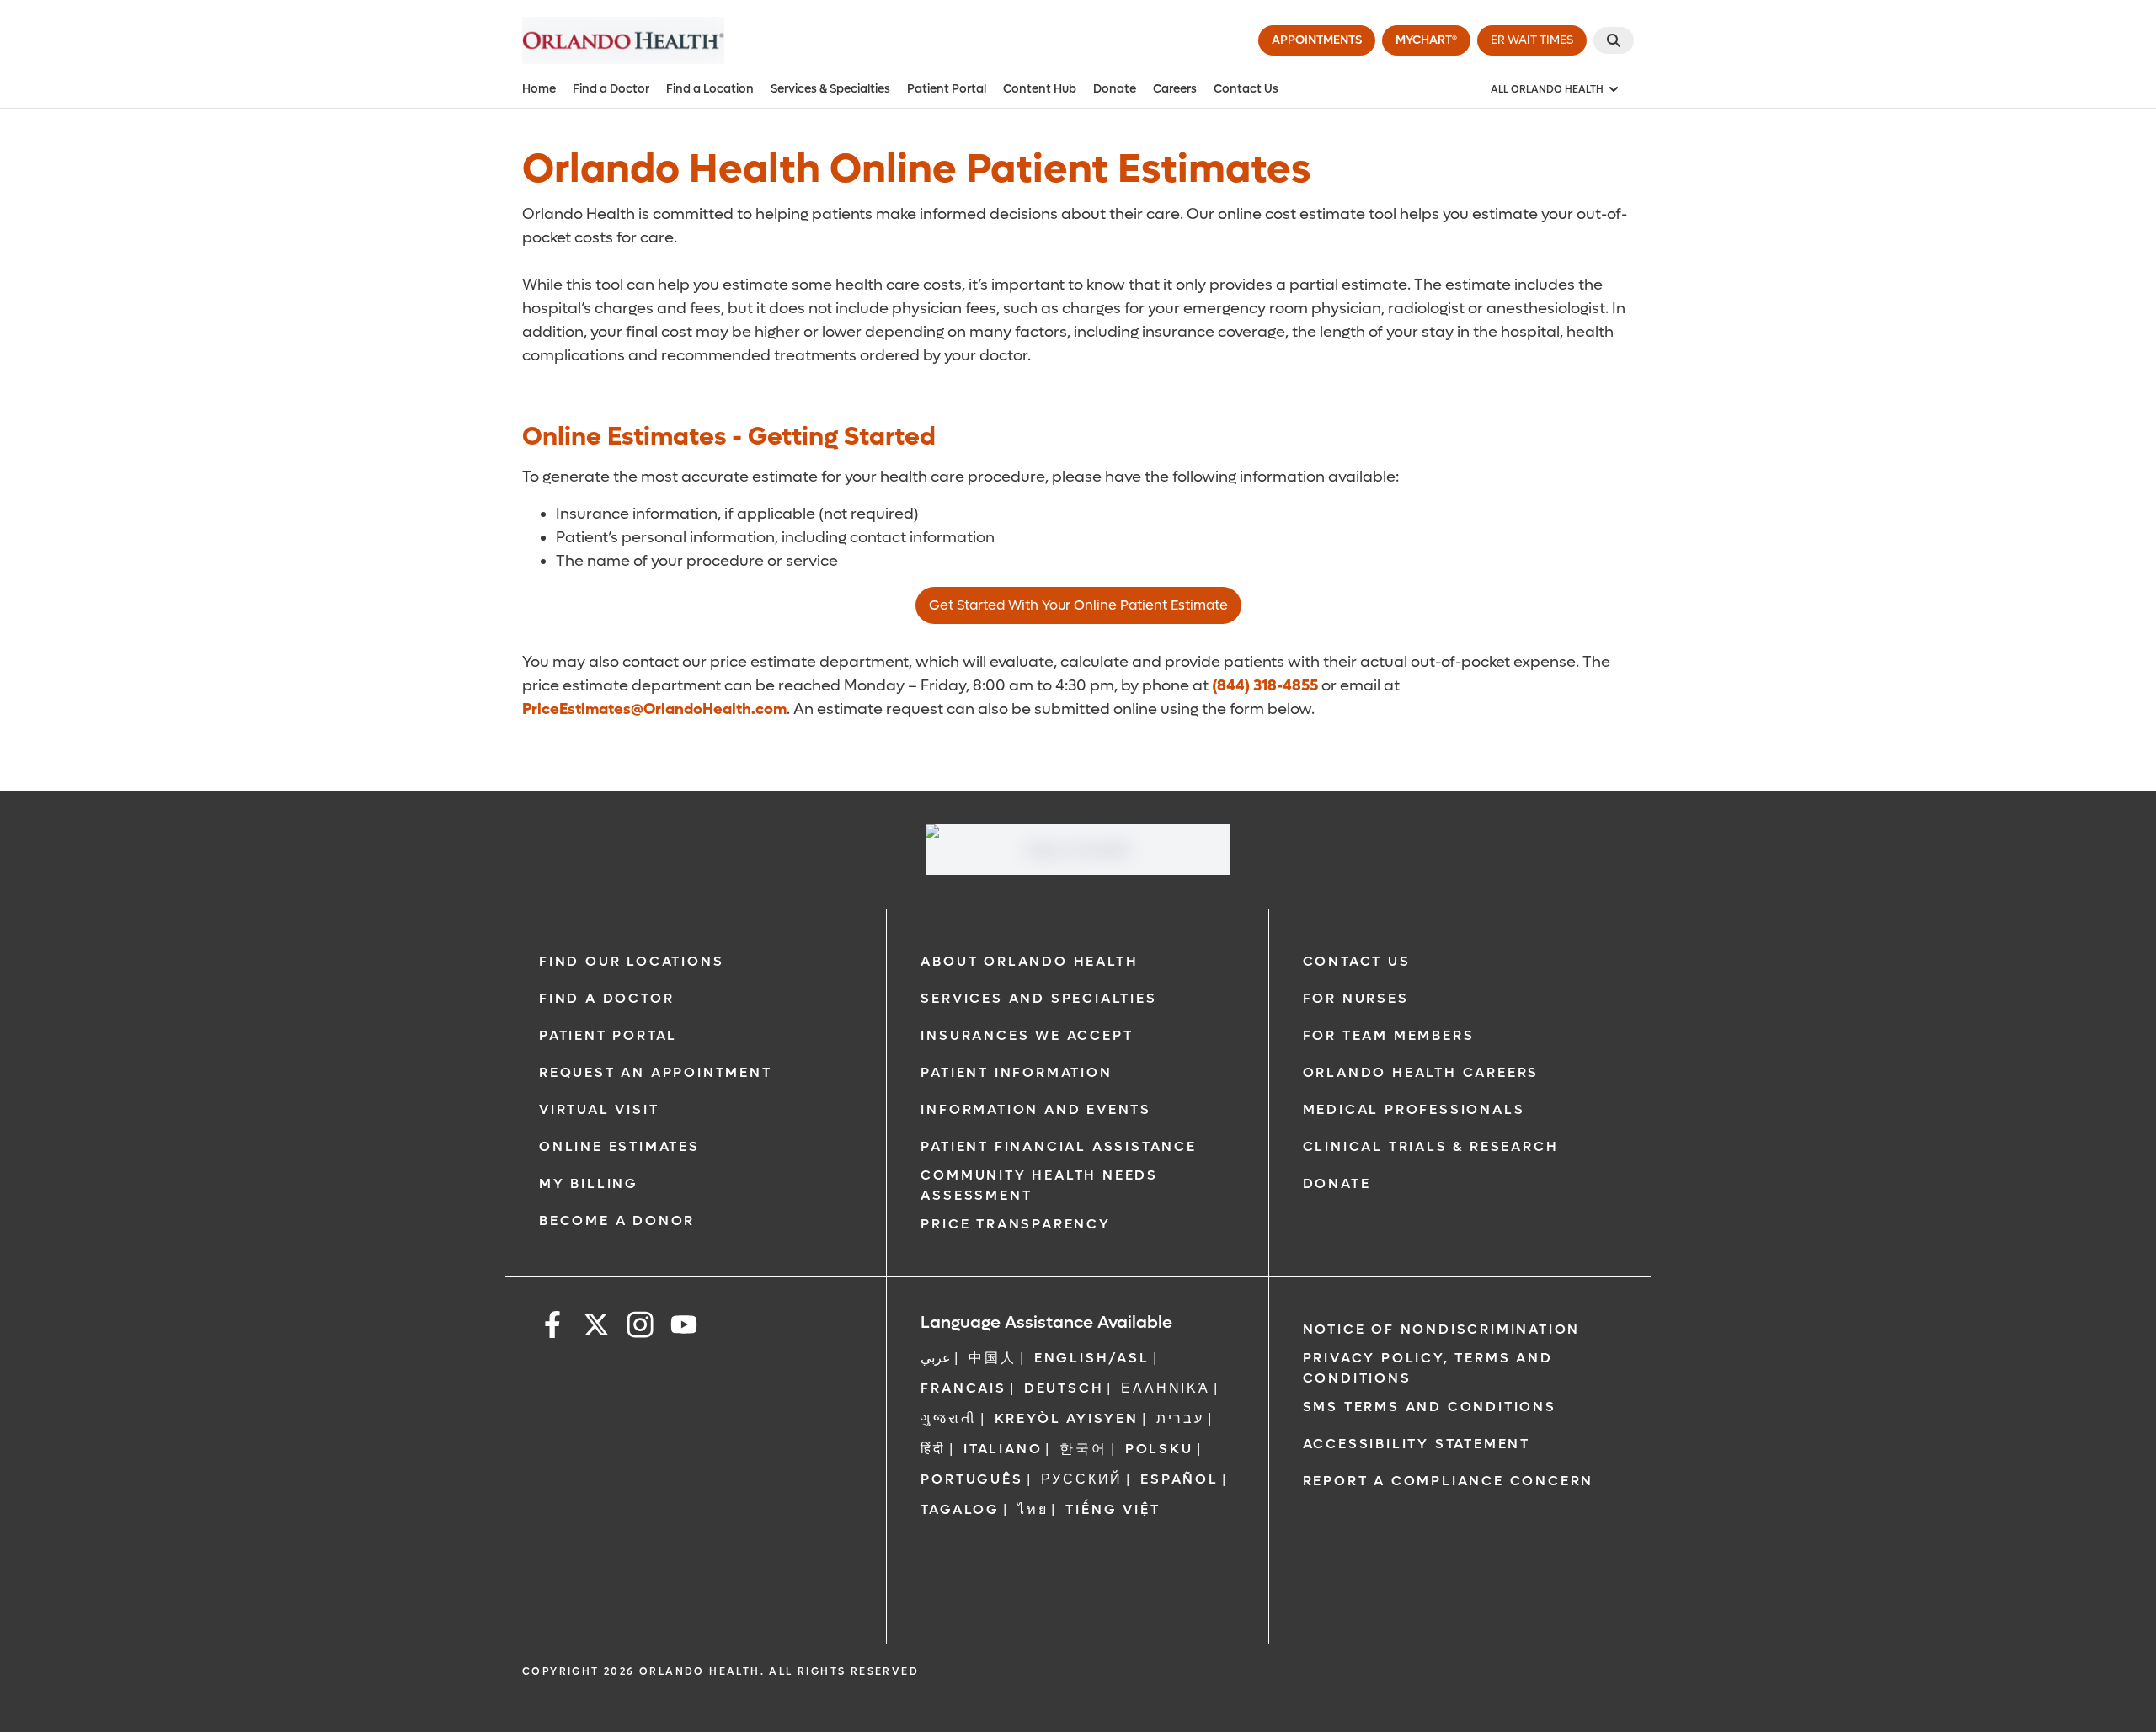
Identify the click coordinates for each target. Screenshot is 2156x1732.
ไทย (1033, 1509)
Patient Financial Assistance (1058, 1146)
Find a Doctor (611, 89)
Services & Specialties (830, 89)
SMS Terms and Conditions (1430, 1407)
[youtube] (684, 1327)
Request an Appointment (656, 1072)
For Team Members (1389, 1035)
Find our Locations (631, 961)
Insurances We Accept (1027, 1035)
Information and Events (1036, 1109)
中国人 (992, 1358)
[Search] (1614, 40)
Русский (1082, 1479)
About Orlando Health (1029, 961)
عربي (936, 1358)
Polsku (1159, 1449)
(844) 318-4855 (1265, 686)
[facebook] (552, 1327)
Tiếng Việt (1113, 1509)
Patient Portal (947, 89)
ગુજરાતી (948, 1418)
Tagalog (960, 1509)
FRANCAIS (963, 1388)
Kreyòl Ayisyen (1067, 1418)
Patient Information (1016, 1072)
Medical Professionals (1414, 1109)
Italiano (1003, 1449)
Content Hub (1040, 89)
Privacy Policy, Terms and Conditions (1428, 1368)
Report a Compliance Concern (1449, 1481)
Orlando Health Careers (1421, 1072)
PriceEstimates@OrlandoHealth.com (654, 709)
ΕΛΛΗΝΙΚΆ (1165, 1388)
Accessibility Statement (1417, 1444)
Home (539, 89)
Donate (1115, 89)
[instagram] (640, 1327)
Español (1179, 1479)
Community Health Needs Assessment (1039, 1185)
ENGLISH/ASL (1092, 1358)
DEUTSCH (1064, 1388)
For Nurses (1356, 998)
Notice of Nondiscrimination (1442, 1329)
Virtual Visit (599, 1109)
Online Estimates (619, 1146)
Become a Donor (617, 1220)
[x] (596, 1327)
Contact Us (1246, 89)
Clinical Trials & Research (1431, 1146)
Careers (1175, 89)
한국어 (1083, 1449)
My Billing (589, 1183)
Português (971, 1479)
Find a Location (710, 89)
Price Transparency (1015, 1224)
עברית (1180, 1418)
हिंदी (933, 1449)
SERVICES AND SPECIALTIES (1038, 998)
